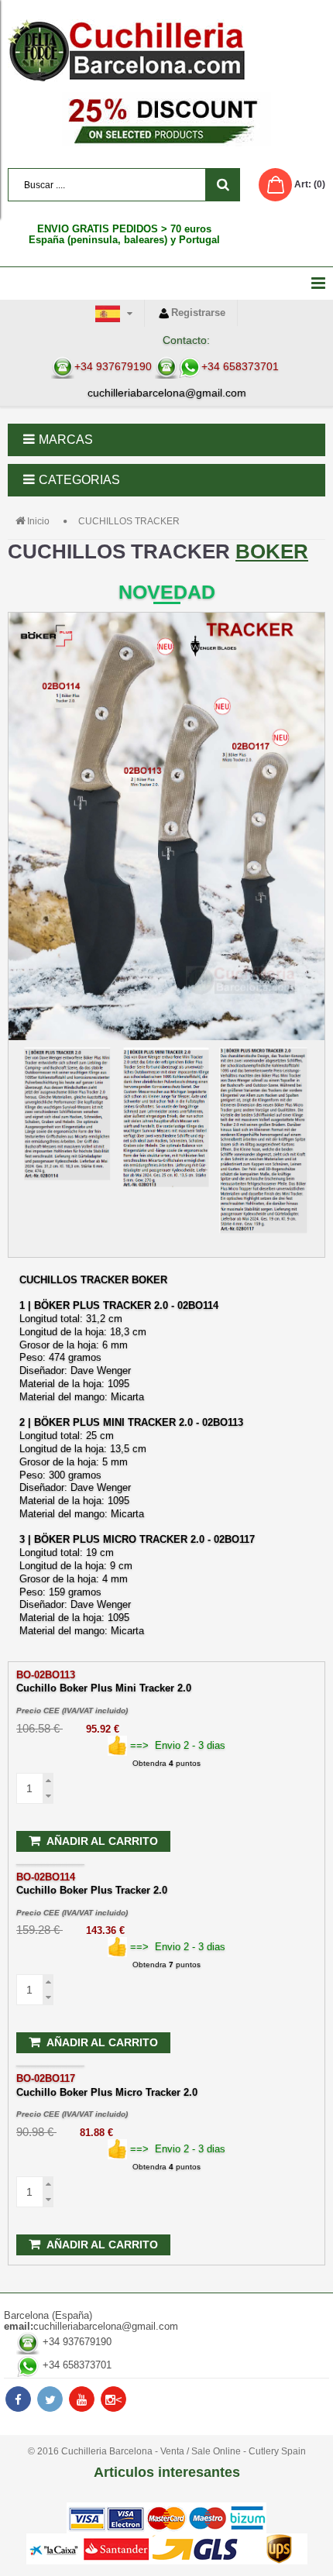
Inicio (38, 521)
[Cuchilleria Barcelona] (166, 50)
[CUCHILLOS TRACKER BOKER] (166, 935)
